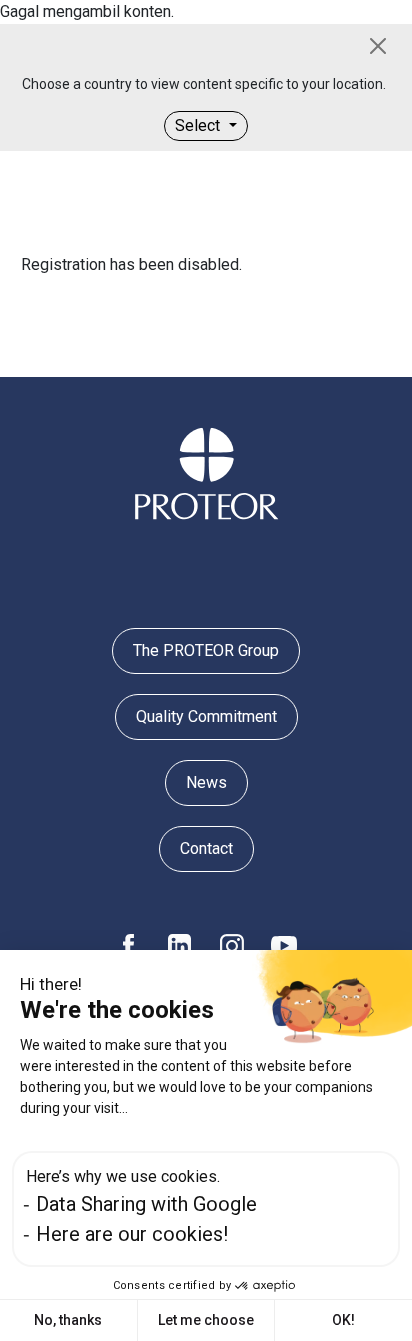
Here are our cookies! (132, 1234)
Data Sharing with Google (146, 1204)
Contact (206, 848)
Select (199, 125)
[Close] (378, 46)
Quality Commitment (206, 716)
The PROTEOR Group (206, 650)
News (206, 782)
